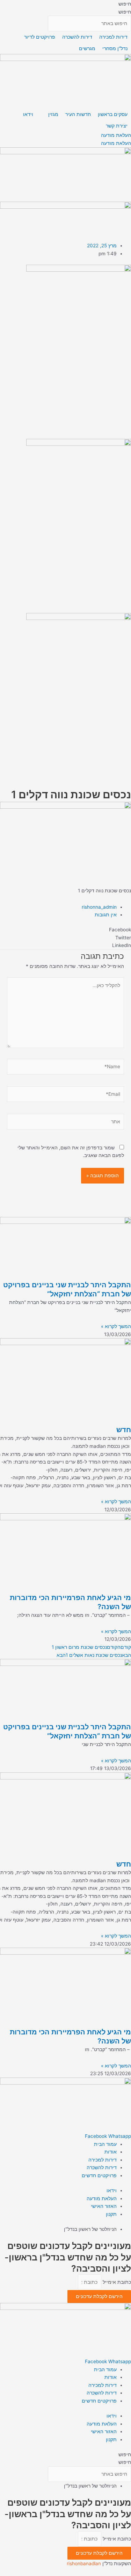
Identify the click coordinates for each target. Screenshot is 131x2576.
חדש (124, 1430)
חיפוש (125, 4)
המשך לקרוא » (116, 1326)
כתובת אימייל (116, 2282)
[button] (65, 930)
